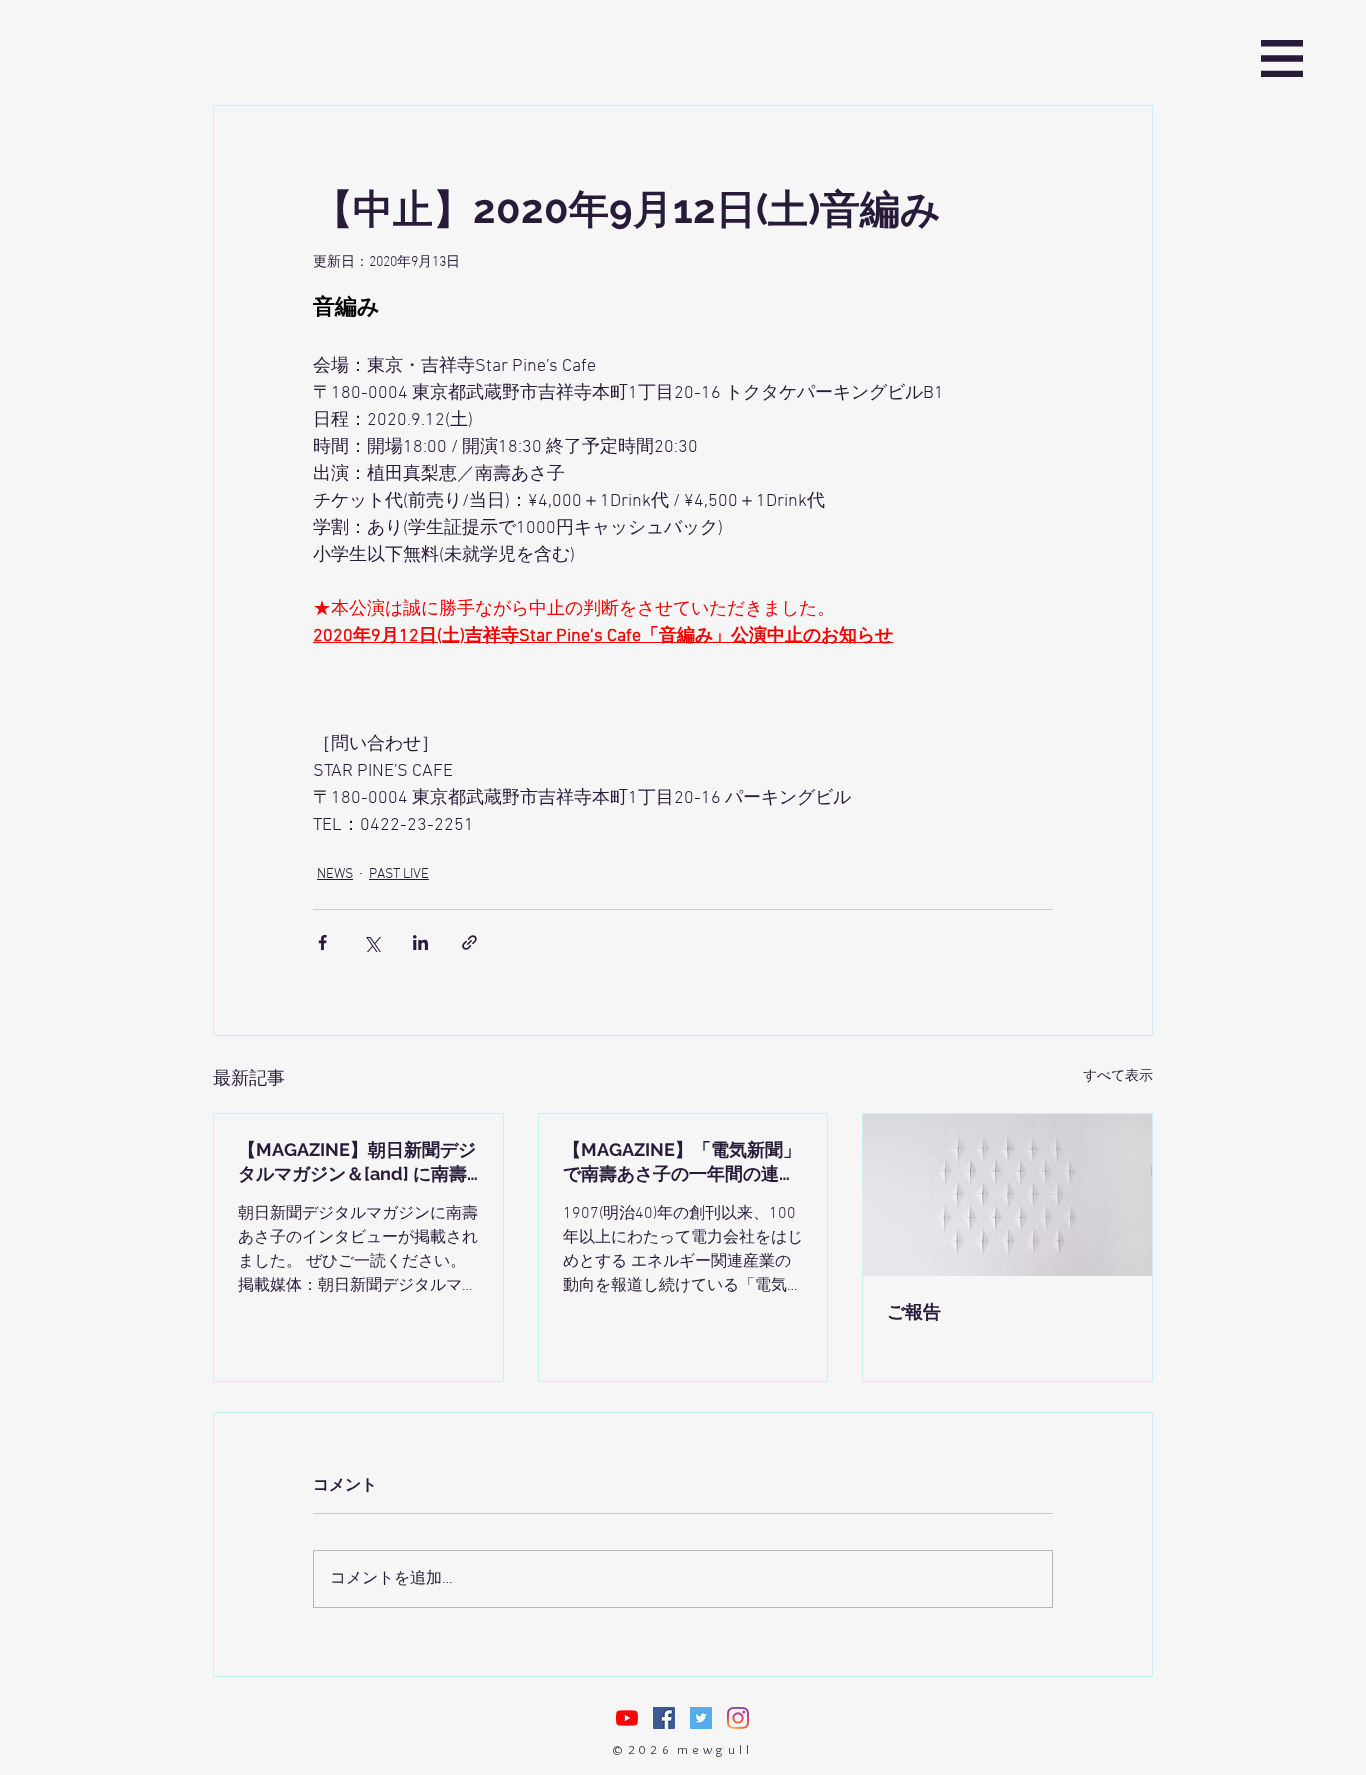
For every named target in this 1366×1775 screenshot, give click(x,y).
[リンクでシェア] (469, 942)
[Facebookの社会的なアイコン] (664, 1718)
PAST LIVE (399, 874)
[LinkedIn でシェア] (420, 942)
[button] (1282, 58)
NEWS (335, 874)
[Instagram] (738, 1718)
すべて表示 (1118, 1076)
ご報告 (914, 1311)
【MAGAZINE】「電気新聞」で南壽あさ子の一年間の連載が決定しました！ (682, 1162)
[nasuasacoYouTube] (627, 1718)
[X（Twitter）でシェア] (371, 942)
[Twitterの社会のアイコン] (701, 1718)
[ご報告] (1007, 1195)
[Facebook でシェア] (322, 942)
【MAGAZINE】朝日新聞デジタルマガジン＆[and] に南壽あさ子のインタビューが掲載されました (357, 1162)
